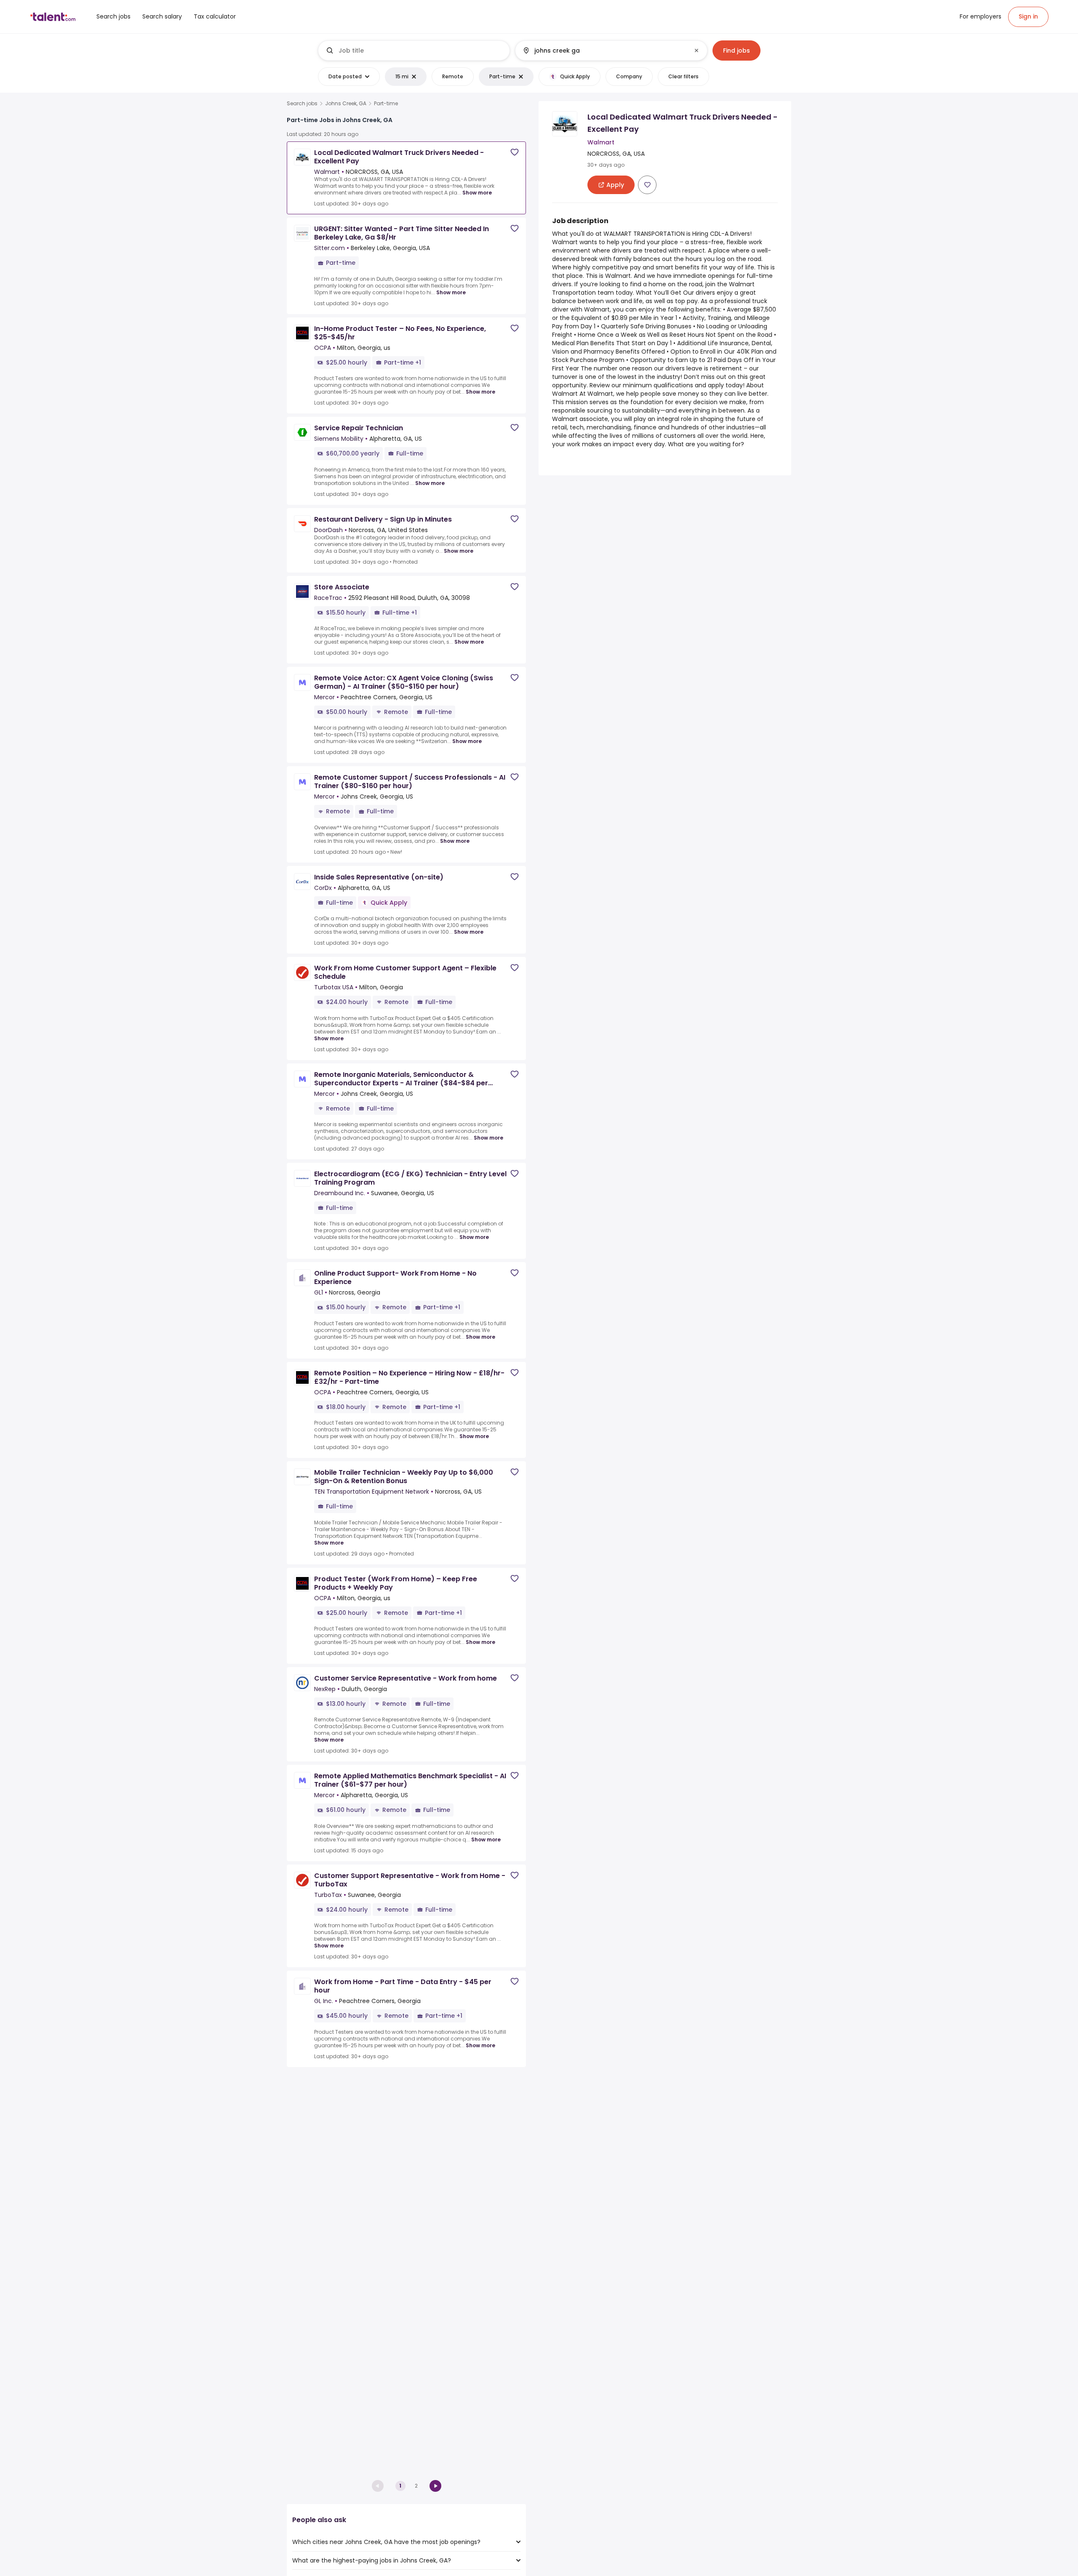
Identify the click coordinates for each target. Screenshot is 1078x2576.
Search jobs (302, 104)
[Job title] (414, 51)
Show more (477, 193)
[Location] (604, 51)
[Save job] (515, 152)
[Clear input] (696, 51)
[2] (435, 2486)
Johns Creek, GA (346, 104)
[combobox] (421, 51)
